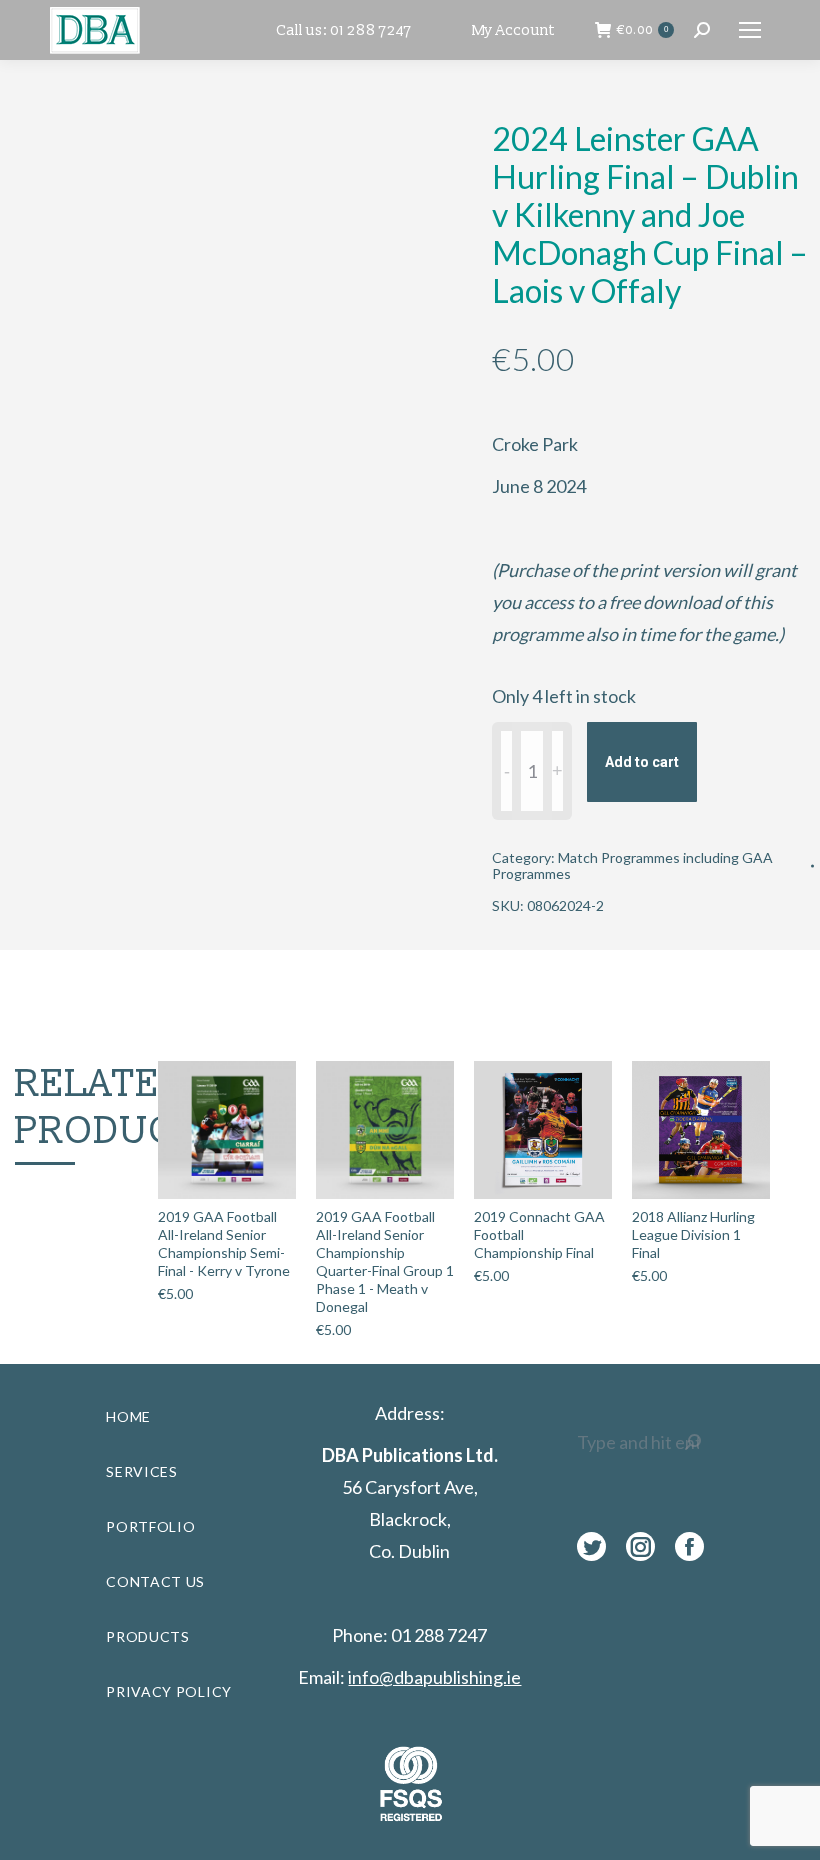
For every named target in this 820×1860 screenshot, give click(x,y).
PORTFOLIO (150, 1526)
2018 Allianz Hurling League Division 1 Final (693, 1234)
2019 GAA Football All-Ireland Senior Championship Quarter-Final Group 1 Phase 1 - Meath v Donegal (385, 1261)
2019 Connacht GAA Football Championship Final (539, 1234)
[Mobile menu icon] (750, 30)
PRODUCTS (148, 1636)
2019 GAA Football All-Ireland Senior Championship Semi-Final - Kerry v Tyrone (224, 1243)
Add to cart (642, 762)
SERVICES (142, 1471)
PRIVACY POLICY (169, 1691)
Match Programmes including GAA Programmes (632, 865)
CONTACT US (155, 1581)
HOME (128, 1416)
